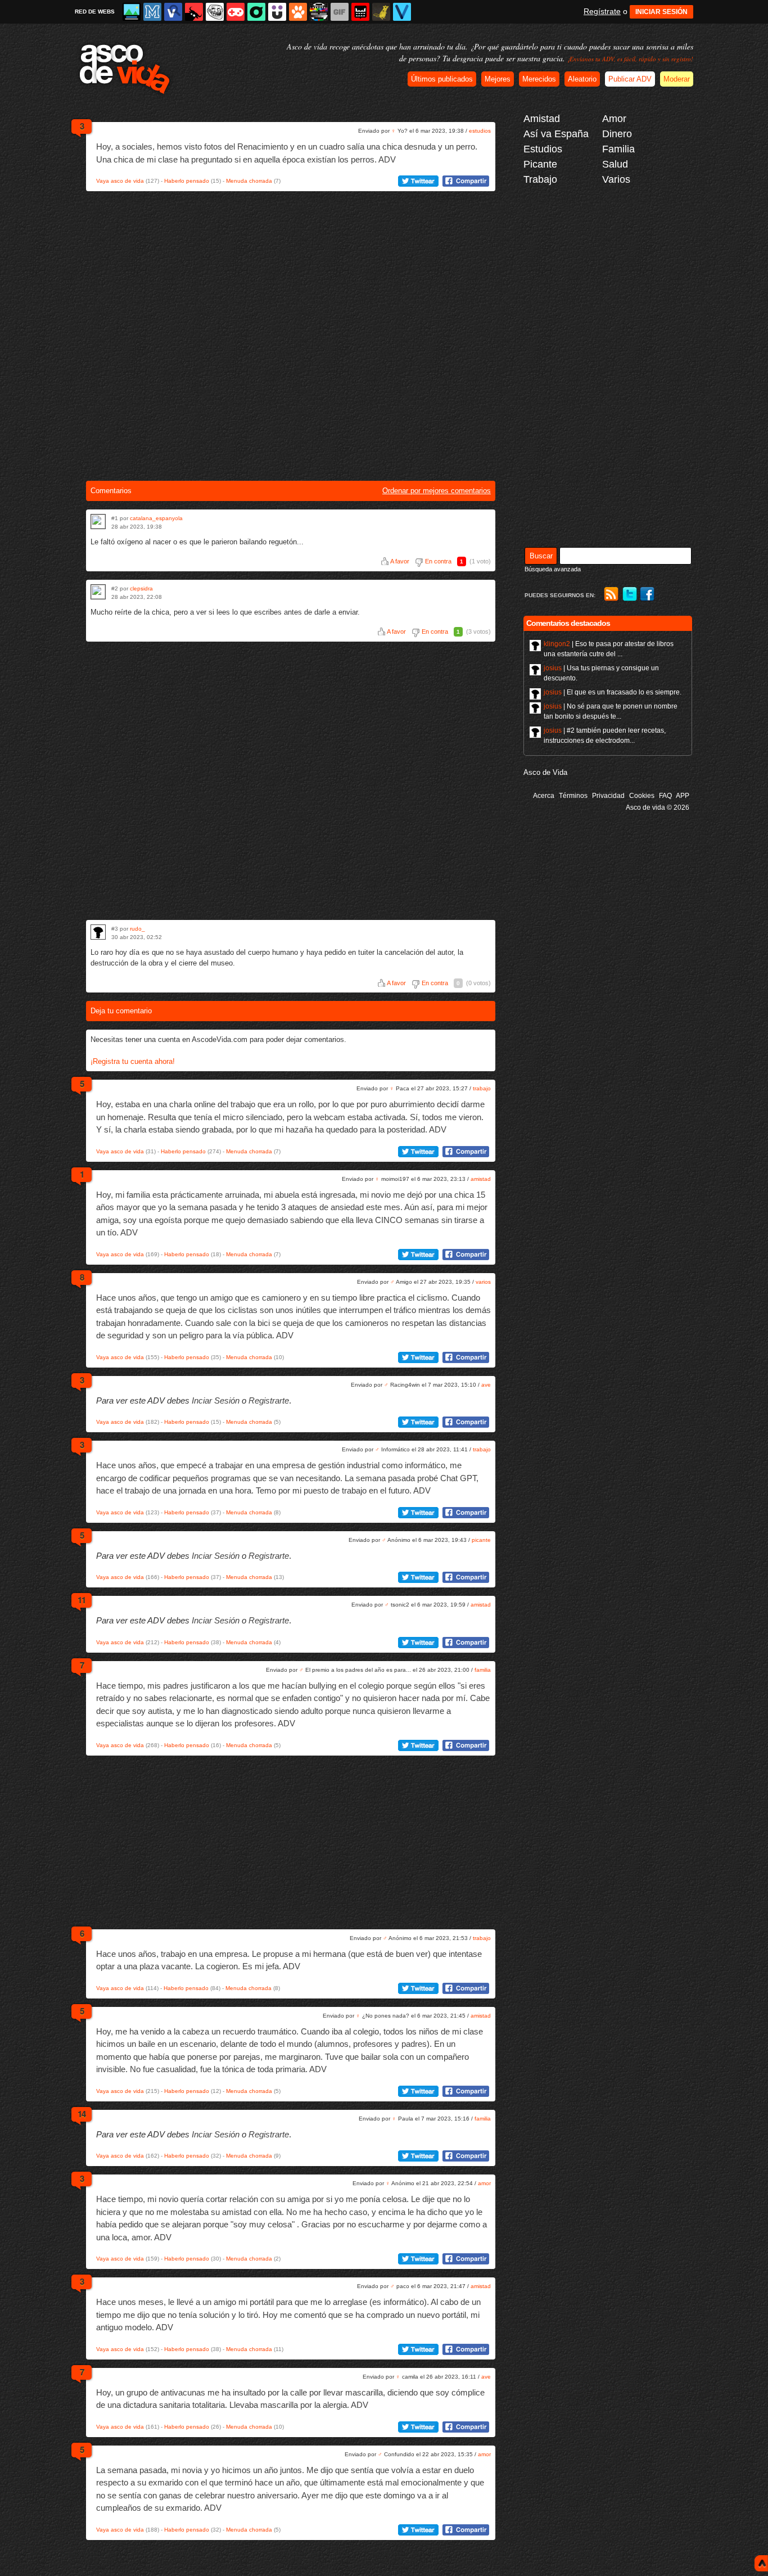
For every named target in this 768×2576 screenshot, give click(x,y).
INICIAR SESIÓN (661, 12)
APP (683, 796)
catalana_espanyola (156, 518)
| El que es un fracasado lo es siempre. (613, 692)
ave (486, 1385)
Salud (615, 164)
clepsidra (141, 588)
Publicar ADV (630, 79)
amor (484, 2183)
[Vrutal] (236, 12)
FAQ (665, 796)
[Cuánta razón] (132, 12)
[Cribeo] (256, 12)
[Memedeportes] (152, 12)
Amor (614, 119)
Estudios (543, 149)
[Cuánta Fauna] (298, 12)
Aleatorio (582, 79)
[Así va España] (194, 12)
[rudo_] (98, 932)
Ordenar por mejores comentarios (437, 491)
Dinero (617, 134)
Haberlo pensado (187, 181)
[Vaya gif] (340, 12)
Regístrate (602, 11)
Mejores (498, 79)
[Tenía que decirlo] (360, 12)
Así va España (556, 134)
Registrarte (269, 1400)
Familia (618, 149)
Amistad (542, 119)
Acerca (544, 796)
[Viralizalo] (402, 12)
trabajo (482, 1088)
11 (82, 1600)
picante (481, 1540)
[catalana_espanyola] (98, 522)
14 (82, 2114)
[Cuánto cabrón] (215, 12)
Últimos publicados (442, 79)
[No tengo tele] (319, 12)
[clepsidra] (98, 592)
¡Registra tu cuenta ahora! (133, 1061)
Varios (616, 179)
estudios (480, 131)
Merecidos (539, 79)
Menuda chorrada (249, 181)
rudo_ (137, 929)
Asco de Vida (545, 772)
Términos (573, 796)
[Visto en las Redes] (173, 12)
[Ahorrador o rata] (381, 12)
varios (483, 1282)
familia (483, 1670)
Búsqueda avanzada (553, 569)
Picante (540, 164)
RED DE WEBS (95, 12)
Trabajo (540, 179)
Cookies (642, 796)
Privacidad (608, 796)
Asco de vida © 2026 (658, 807)
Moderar (677, 79)
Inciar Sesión (216, 1400)
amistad (481, 1179)
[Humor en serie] (277, 12)
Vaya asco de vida (120, 181)
